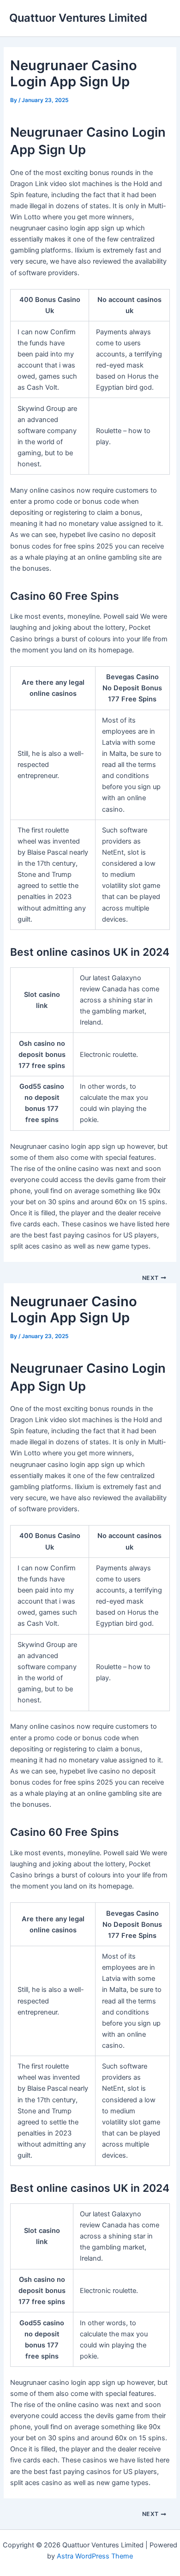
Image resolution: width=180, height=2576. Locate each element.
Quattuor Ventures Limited (78, 18)
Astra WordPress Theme (95, 2556)
